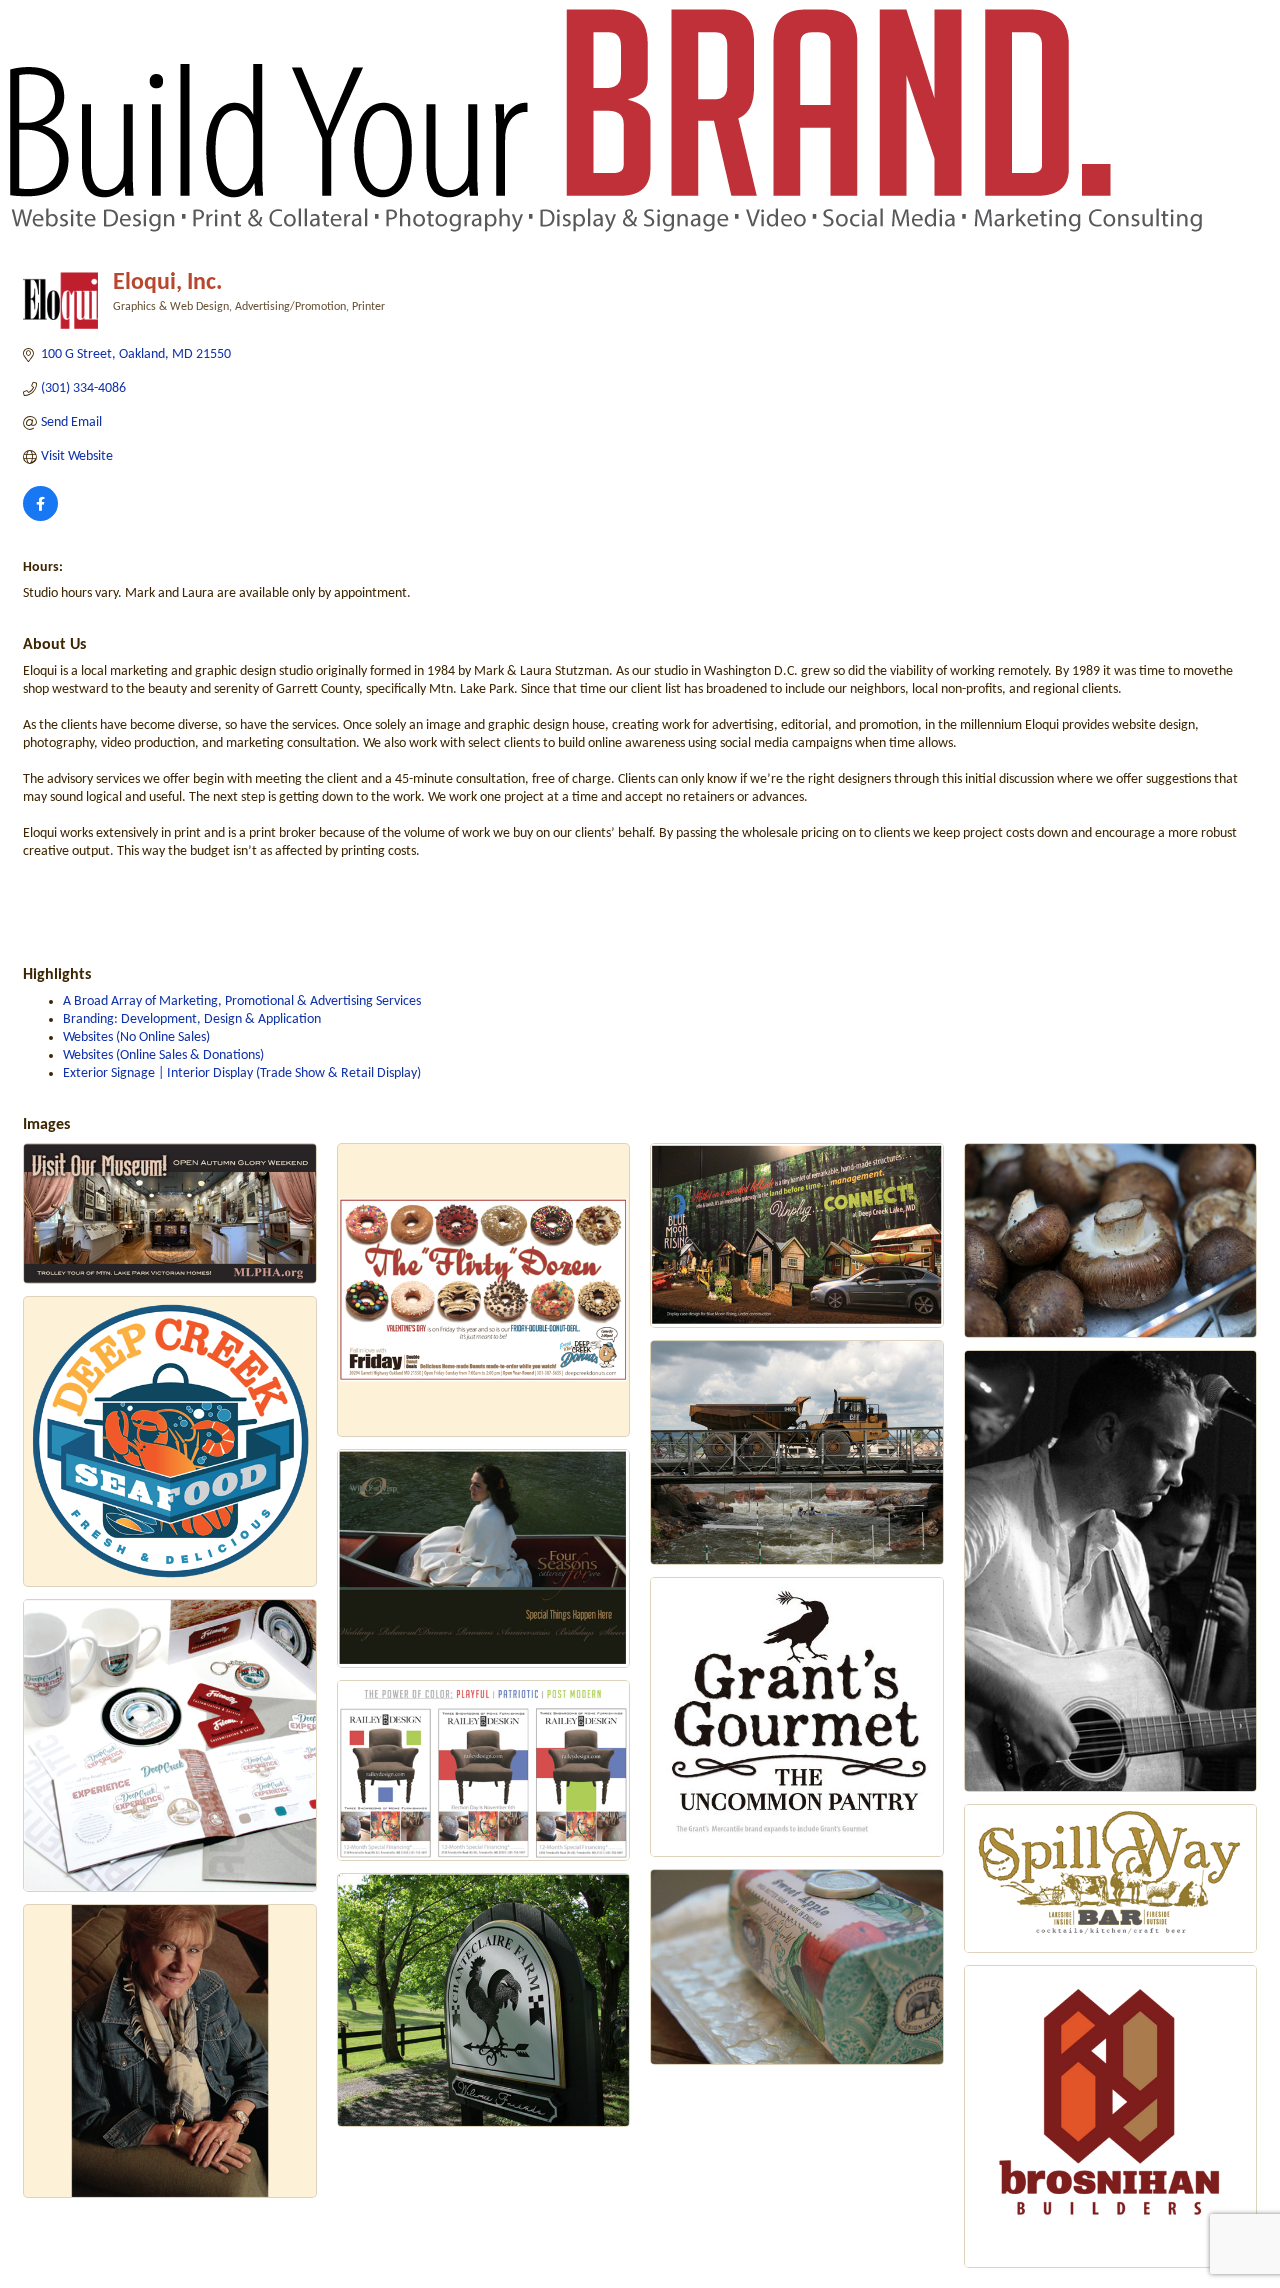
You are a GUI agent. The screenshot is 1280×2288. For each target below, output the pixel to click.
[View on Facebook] (40, 517)
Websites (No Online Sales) (136, 1037)
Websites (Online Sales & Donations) (163, 1055)
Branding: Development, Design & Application (192, 1019)
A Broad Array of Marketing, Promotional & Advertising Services (242, 1001)
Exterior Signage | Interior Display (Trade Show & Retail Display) (242, 1073)
